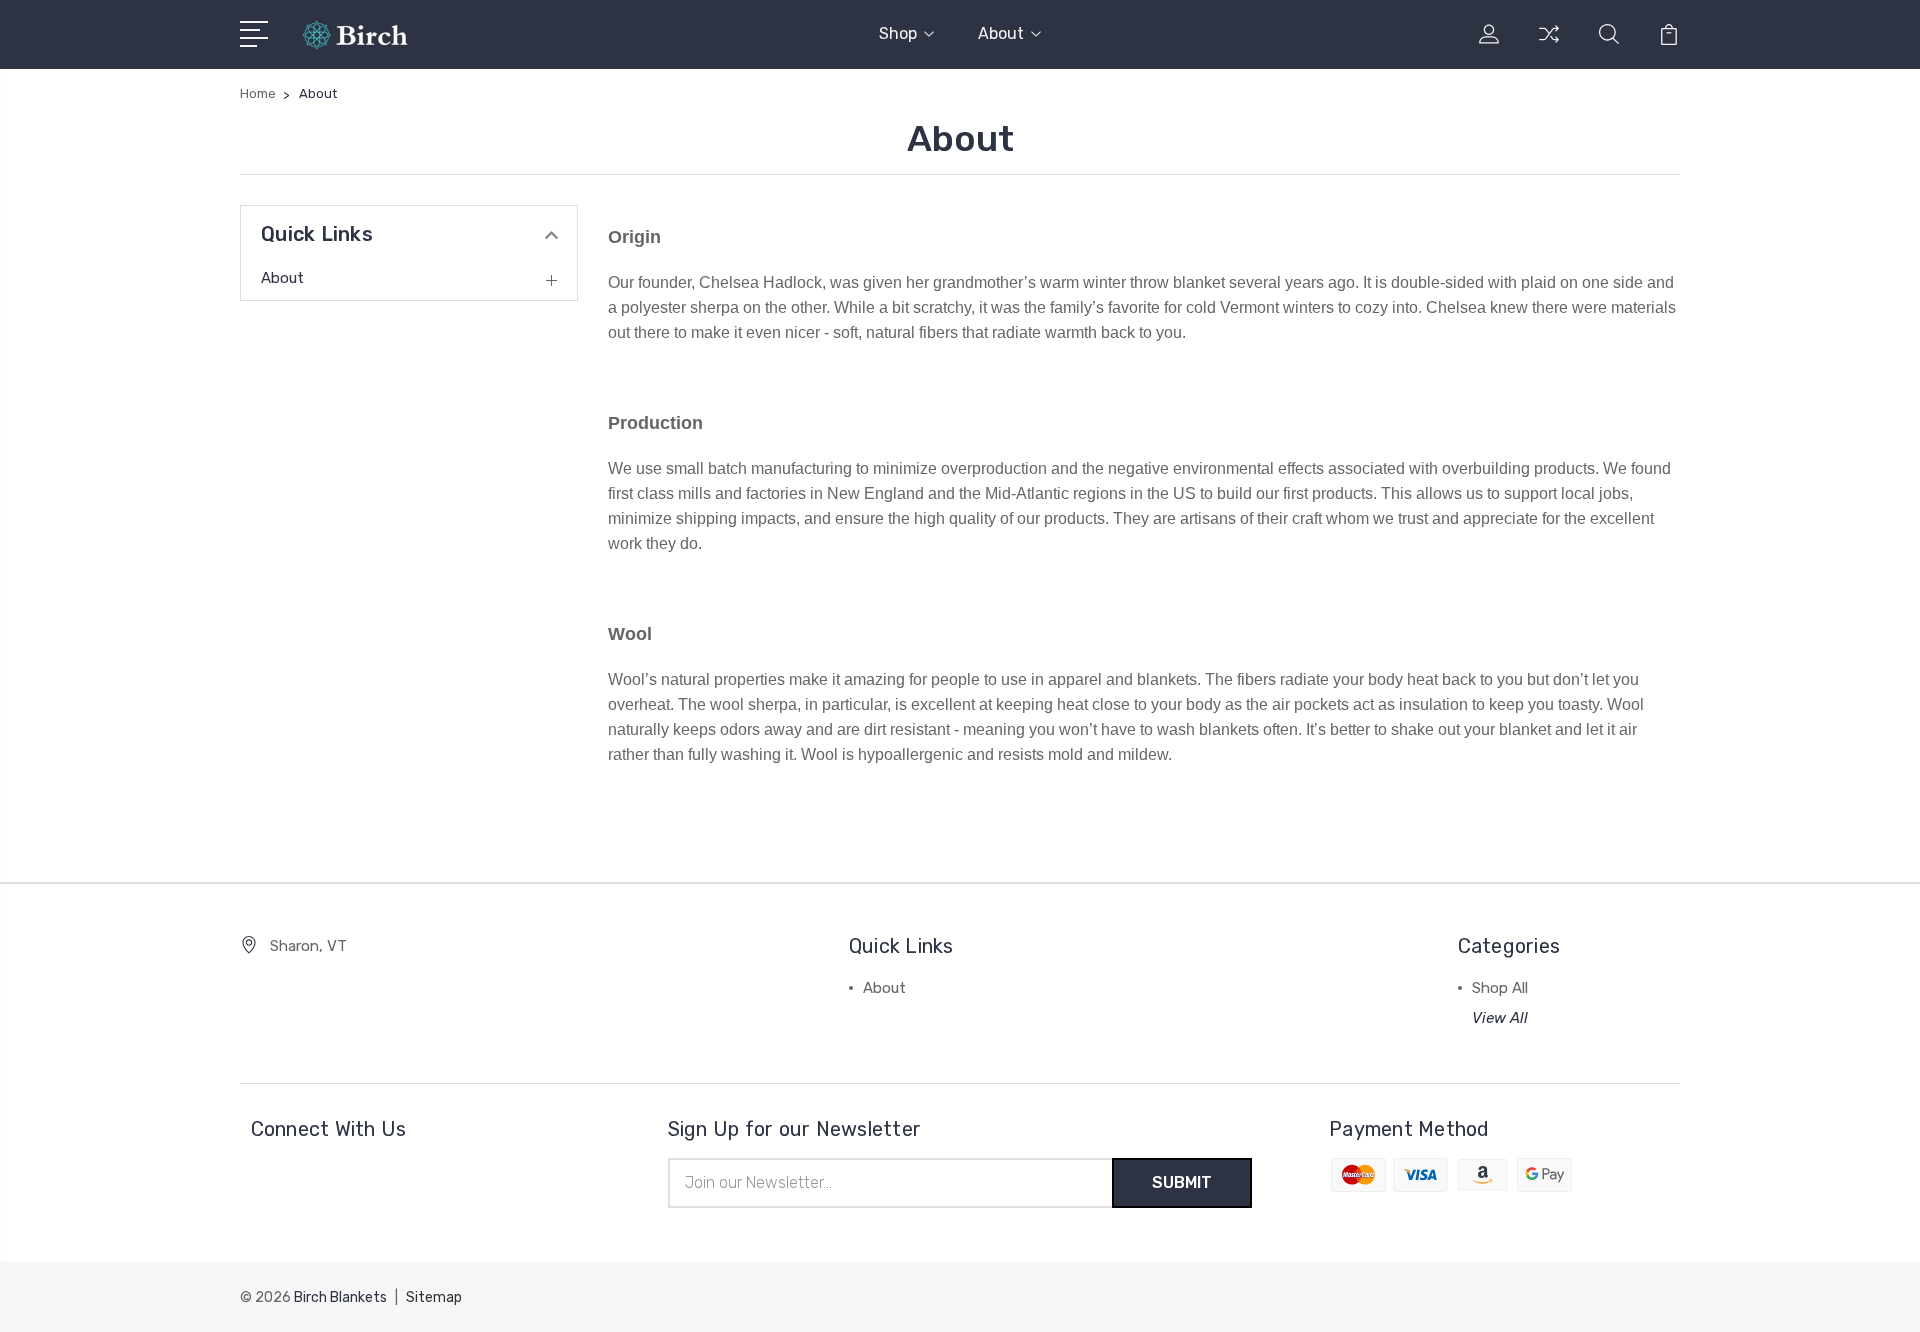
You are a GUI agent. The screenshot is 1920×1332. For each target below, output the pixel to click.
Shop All (1500, 988)
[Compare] (1549, 46)
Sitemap (434, 1297)
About (1001, 33)
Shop (898, 33)
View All (1500, 1018)
